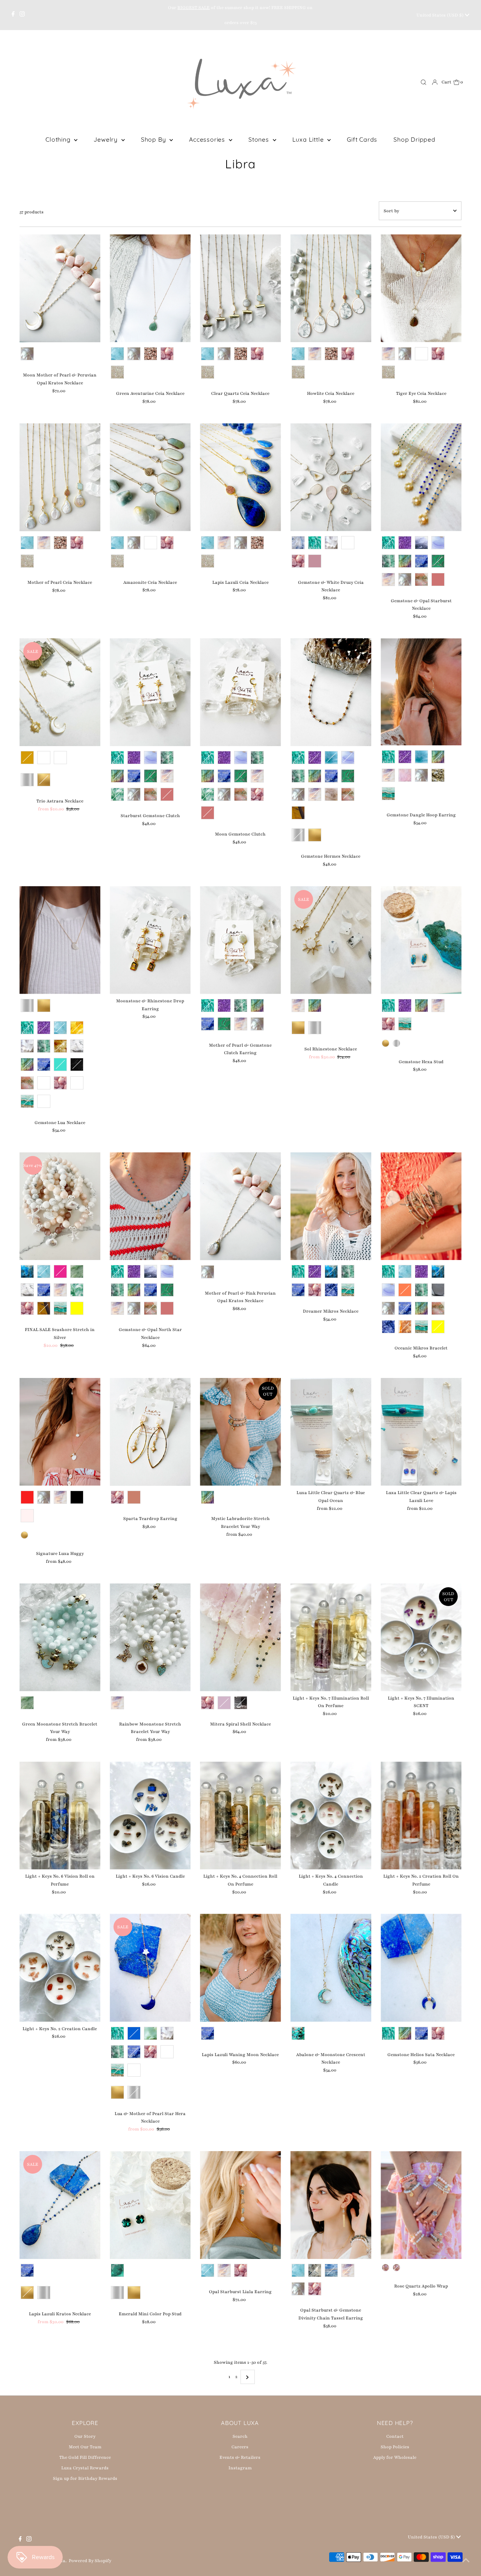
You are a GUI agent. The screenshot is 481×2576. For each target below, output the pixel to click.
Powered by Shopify (90, 2561)
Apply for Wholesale (395, 2457)
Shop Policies (395, 2447)
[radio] (27, 354)
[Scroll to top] (466, 2561)
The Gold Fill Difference (85, 2457)
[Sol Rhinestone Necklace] (331, 940)
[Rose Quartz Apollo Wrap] (421, 2205)
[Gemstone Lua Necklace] (60, 940)
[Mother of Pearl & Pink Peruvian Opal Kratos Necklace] (240, 1206)
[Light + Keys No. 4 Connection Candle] (331, 1815)
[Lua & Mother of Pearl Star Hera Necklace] (150, 1968)
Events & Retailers (240, 2457)
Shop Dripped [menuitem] (414, 139)
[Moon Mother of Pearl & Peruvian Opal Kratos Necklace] (60, 288)
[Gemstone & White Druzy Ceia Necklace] (331, 477)
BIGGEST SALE (194, 8)
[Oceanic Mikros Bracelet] (421, 1206)
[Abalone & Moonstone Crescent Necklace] (331, 1968)
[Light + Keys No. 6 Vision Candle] (150, 1815)
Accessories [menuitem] (208, 139)
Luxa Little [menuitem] (309, 139)
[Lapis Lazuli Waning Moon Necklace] (240, 1968)
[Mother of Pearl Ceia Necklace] (60, 477)
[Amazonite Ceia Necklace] (150, 477)
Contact (395, 2436)
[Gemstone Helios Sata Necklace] (421, 1968)
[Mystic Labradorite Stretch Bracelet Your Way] (240, 1432)
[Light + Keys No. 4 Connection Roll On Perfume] (240, 1815)
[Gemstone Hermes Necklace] (331, 692)
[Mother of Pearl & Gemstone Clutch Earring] (240, 940)
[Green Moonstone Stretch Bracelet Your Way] (60, 1637)
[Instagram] (22, 15)
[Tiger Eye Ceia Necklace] (421, 288)
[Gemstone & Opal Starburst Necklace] (421, 477)
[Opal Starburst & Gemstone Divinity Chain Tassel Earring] (331, 2205)
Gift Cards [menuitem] (362, 139)
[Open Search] (424, 82)
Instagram (240, 2468)
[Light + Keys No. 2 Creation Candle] (60, 1968)
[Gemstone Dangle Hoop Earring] (421, 692)
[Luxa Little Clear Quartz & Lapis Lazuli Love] (421, 1432)
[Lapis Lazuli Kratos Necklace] (60, 2205)
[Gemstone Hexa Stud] (421, 940)
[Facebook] (13, 15)
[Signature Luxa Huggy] (60, 1432)
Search (240, 2436)
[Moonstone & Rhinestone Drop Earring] (150, 940)
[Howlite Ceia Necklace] (331, 288)
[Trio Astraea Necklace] (60, 692)
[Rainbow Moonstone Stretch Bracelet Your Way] (150, 1637)
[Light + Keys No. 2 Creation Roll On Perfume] (421, 1815)
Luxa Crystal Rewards (85, 2468)
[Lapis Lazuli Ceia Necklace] (240, 477)
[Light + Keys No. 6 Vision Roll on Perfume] (60, 1815)
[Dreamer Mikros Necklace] (331, 1206)
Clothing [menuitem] (59, 139)
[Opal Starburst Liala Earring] (240, 2205)
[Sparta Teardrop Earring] (150, 1432)
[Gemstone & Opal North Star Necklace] (150, 1206)
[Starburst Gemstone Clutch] (150, 692)
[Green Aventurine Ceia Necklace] (150, 288)
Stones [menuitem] (260, 139)
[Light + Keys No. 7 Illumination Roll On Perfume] (331, 1637)
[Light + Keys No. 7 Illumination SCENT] (421, 1637)
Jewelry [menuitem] (106, 139)
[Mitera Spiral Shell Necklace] (240, 1637)
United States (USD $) (441, 15)
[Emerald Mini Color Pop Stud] (150, 2205)
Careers (240, 2447)
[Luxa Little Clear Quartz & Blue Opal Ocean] (331, 1432)
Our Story (85, 2436)
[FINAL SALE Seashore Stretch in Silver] (60, 1206)
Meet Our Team (85, 2447)
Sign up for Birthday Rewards (85, 2478)
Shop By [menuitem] (154, 139)
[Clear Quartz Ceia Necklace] (240, 288)
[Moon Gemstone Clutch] (240, 692)
